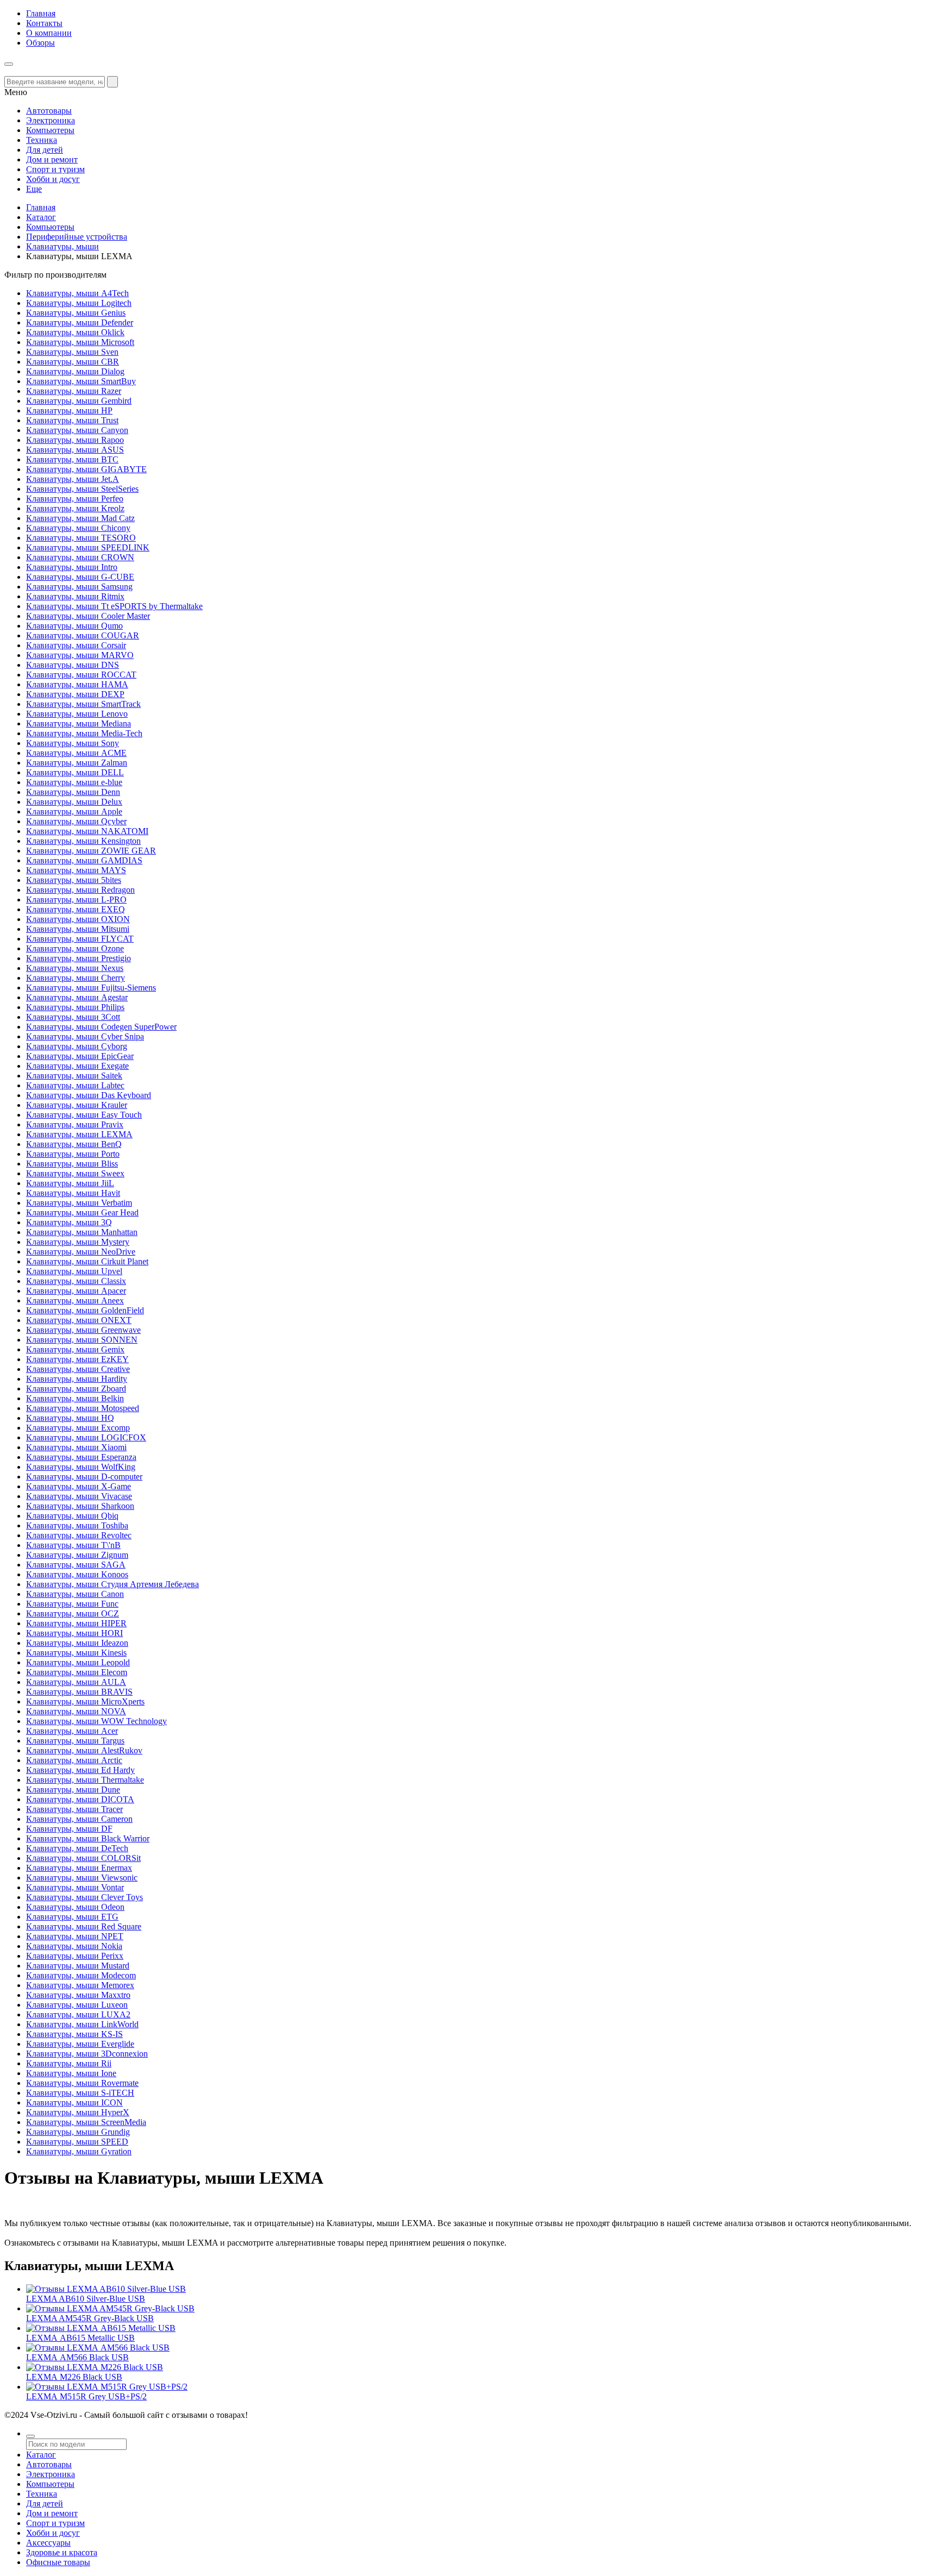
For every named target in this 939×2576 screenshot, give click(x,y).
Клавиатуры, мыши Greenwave (83, 1330)
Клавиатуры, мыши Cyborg (77, 1046)
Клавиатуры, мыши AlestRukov (84, 1750)
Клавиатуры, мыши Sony (73, 743)
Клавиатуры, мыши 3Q (69, 1222)
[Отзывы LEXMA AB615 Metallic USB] (101, 2328)
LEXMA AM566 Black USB (77, 2357)
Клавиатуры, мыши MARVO (80, 655)
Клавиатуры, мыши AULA (76, 1682)
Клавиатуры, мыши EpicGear (80, 1056)
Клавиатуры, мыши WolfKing (81, 1467)
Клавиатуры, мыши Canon (75, 1594)
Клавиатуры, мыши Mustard (78, 1966)
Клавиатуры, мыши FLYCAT (80, 939)
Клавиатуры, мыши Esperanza (81, 1457)
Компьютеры (50, 227)
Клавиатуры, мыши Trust (72, 420)
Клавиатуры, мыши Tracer (74, 1809)
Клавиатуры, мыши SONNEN (82, 1340)
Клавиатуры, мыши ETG (72, 1917)
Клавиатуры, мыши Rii (69, 2063)
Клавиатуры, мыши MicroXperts (85, 1701)
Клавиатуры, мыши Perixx (75, 1956)
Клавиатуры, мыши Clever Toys (84, 1897)
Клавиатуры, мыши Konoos (77, 1574)
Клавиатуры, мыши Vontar (75, 1887)
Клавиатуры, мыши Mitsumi (78, 929)
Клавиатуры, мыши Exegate (77, 1066)
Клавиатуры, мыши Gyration (79, 2151)
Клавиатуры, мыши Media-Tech (84, 733)
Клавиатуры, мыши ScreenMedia (86, 2122)
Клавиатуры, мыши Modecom (81, 1975)
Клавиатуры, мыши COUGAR (83, 635)
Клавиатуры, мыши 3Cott (73, 1017)
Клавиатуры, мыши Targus (75, 1741)
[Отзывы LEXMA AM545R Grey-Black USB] (110, 2308)
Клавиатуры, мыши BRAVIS (79, 1692)
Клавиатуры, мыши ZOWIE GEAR (91, 851)
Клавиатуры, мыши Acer (72, 1731)
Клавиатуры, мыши (62, 246)
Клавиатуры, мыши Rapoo (75, 440)
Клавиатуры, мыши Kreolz (75, 508)
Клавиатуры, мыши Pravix (75, 1124)
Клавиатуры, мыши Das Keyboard (89, 1095)
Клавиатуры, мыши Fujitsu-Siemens (91, 988)
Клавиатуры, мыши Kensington (83, 841)
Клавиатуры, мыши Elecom (77, 1672)
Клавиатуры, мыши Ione (71, 2073)
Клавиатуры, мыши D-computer (84, 1477)
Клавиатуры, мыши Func (72, 1604)
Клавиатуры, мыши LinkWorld (82, 2024)
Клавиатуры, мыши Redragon (80, 890)
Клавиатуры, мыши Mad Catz (80, 518)
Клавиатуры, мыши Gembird (79, 401)
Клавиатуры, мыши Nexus (75, 968)
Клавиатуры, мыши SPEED (77, 2142)
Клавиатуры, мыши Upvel (74, 1271)
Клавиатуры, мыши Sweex (75, 1173)
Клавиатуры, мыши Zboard (76, 1389)
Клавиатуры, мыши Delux (74, 802)
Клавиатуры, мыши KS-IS (74, 2034)
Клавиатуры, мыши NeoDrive (81, 1252)
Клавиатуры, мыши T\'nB (73, 1545)
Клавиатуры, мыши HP (69, 410)
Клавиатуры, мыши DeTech (77, 1848)
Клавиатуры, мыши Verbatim (79, 1203)
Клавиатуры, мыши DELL (75, 772)
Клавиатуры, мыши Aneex (75, 1300)
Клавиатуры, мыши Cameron (79, 1819)
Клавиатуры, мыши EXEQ (76, 909)
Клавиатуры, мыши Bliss (72, 1164)
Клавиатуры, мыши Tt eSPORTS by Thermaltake (114, 606)
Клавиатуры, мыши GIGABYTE (86, 469)
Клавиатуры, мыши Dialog (75, 371)
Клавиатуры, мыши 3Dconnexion (87, 2054)
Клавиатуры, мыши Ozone (75, 948)
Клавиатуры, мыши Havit (73, 1193)
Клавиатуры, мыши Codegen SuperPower (101, 1027)
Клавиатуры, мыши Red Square (84, 1926)
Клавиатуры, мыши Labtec (75, 1085)
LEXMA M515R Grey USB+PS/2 (86, 2396)
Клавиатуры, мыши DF (69, 1829)
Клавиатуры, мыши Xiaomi (76, 1447)
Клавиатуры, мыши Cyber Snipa (85, 1036)
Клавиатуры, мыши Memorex (80, 1985)
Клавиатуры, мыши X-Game (79, 1486)
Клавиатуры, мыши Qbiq (72, 1516)
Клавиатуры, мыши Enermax (79, 1868)
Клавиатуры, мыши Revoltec (79, 1535)
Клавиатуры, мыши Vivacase (79, 1496)
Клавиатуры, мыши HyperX (78, 2112)
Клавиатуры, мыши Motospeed (83, 1408)
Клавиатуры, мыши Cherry (76, 978)
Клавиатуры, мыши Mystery (78, 1242)
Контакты (44, 23)
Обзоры (40, 43)
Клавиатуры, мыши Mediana (79, 723)
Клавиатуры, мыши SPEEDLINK (88, 547)
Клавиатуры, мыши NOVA (76, 1711)
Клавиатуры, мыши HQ (70, 1418)
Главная (41, 13)
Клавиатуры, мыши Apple (74, 811)
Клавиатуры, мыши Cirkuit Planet (87, 1261)
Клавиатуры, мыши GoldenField (85, 1310)
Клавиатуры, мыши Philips (75, 1007)
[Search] (112, 82)
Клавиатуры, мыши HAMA (77, 684)
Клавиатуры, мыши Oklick (75, 332)
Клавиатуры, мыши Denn (73, 792)
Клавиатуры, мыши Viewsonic (82, 1878)
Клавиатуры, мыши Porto (73, 1154)
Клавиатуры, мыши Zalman (77, 763)
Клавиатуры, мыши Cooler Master (88, 616)
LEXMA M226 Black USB (74, 2377)
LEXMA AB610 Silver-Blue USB (86, 2299)
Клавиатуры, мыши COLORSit (83, 1858)
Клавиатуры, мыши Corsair (76, 645)
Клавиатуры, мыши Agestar (77, 997)
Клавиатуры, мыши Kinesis (76, 1653)
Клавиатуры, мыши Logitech (79, 303)
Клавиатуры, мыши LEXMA (79, 1134)
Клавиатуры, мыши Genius (76, 313)
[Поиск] (30, 2436)
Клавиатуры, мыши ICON (74, 2102)
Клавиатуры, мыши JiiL (70, 1183)
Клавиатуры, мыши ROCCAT (81, 675)
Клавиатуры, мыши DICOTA (80, 1799)
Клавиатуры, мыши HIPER (76, 1623)
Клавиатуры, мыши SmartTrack (83, 704)
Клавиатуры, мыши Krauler (77, 1105)
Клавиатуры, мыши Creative (78, 1369)
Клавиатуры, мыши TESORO (81, 538)
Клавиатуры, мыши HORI (74, 1633)
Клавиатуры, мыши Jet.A (73, 479)
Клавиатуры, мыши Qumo (74, 626)
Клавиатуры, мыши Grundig (78, 2132)
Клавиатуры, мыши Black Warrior (88, 1838)
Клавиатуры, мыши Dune (73, 1790)
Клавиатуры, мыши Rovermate (82, 2083)
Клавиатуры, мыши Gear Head (82, 1212)
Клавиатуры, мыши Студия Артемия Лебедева (112, 1584)
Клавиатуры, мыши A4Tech (77, 293)
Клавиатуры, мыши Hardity (77, 1379)
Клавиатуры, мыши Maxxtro (78, 1995)
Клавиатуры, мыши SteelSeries (82, 489)
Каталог (41, 217)
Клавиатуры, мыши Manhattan (82, 1232)
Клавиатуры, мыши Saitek (74, 1076)
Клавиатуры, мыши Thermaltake (85, 1780)
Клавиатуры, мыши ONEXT (79, 1320)
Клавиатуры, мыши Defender (80, 322)
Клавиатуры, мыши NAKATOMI (87, 831)
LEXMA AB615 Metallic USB (80, 2338)
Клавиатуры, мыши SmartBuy (81, 381)
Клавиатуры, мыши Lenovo (77, 714)
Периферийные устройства (77, 237)
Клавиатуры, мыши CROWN (80, 557)
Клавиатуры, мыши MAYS (76, 870)
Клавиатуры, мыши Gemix (75, 1349)
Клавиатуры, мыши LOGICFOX (86, 1437)
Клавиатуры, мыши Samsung (79, 587)
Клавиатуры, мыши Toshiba (77, 1525)
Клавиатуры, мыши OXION (78, 919)
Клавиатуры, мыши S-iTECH (80, 2093)
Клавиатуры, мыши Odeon (75, 1907)
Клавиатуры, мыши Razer (74, 391)
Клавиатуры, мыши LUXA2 (78, 2014)
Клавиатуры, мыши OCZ (73, 1613)
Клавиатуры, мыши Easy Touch (84, 1115)
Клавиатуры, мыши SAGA (76, 1565)
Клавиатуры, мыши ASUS (75, 450)
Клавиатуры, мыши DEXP (75, 694)
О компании (49, 33)
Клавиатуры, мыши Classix (76, 1281)
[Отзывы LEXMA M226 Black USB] (95, 2367)
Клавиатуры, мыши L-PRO (76, 900)
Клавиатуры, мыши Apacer (76, 1291)
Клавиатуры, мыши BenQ (74, 1144)
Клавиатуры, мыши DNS (73, 665)
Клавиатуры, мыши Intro (72, 567)
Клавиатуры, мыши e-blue (74, 782)
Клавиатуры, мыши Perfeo (75, 499)
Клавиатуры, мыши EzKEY (77, 1359)
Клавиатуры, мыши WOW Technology (96, 1721)
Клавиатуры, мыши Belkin (75, 1398)
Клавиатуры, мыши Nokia (74, 1946)
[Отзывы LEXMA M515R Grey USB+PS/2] (107, 2387)
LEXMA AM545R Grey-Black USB (90, 2318)
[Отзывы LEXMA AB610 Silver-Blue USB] (106, 2289)
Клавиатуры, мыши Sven (72, 352)
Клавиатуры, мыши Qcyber (76, 821)
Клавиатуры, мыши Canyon (77, 430)
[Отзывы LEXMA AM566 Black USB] (98, 2348)
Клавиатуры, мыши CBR (73, 362)
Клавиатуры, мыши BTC (72, 459)
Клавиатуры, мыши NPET (75, 1936)
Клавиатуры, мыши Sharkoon (80, 1506)
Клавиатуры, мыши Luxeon (77, 2005)
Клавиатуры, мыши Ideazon (77, 1643)
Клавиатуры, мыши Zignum (77, 1555)
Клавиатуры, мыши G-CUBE (80, 577)
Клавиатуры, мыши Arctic (74, 1760)
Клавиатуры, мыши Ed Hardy (80, 1770)
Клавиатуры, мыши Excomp (78, 1428)
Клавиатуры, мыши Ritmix (75, 596)
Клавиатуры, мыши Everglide (80, 2044)
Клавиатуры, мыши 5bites (74, 880)
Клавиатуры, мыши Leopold (78, 1662)
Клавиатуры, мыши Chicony (78, 528)
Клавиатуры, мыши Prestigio (79, 958)
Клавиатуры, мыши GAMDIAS (84, 860)
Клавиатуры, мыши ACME (76, 753)
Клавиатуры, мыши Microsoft (80, 342)
